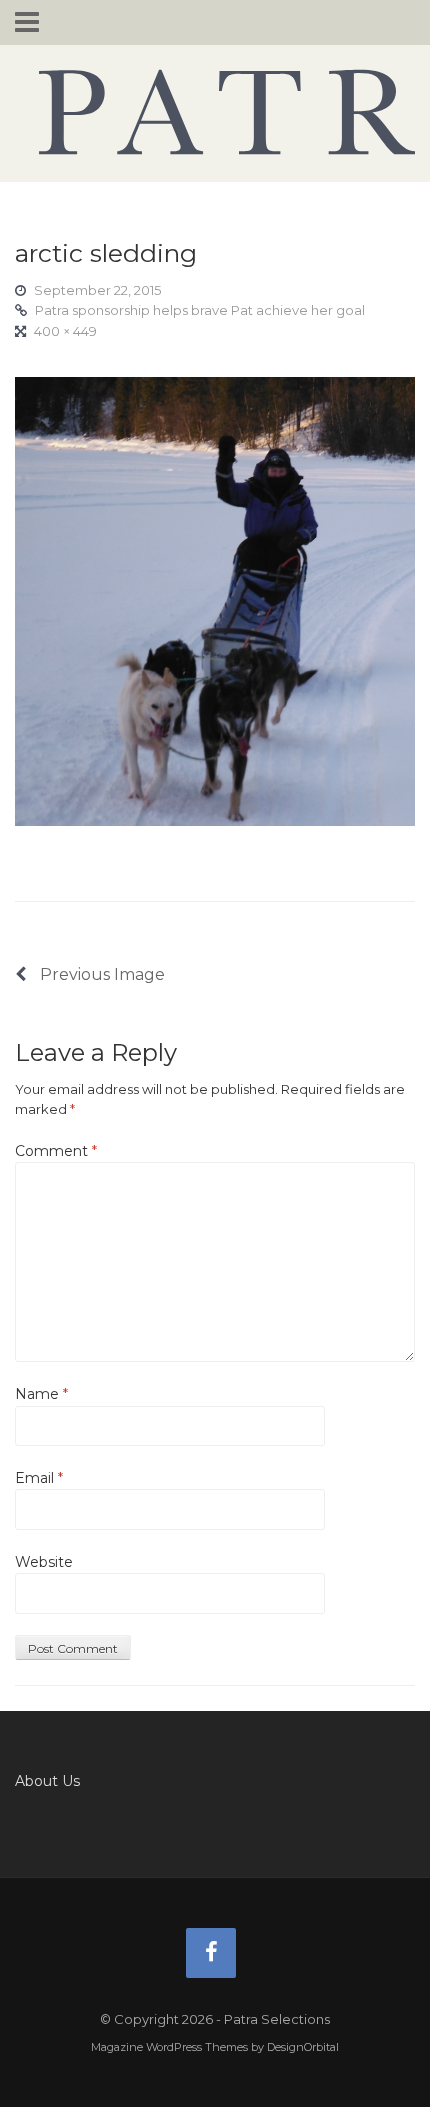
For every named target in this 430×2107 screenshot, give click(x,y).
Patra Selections (215, 112)
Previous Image (100, 974)
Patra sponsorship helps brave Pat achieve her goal (200, 310)
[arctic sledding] (215, 600)
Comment (56, 1151)
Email (39, 1478)
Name (41, 1394)
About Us (47, 1781)
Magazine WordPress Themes (169, 2047)
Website (44, 1562)
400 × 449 (65, 331)
